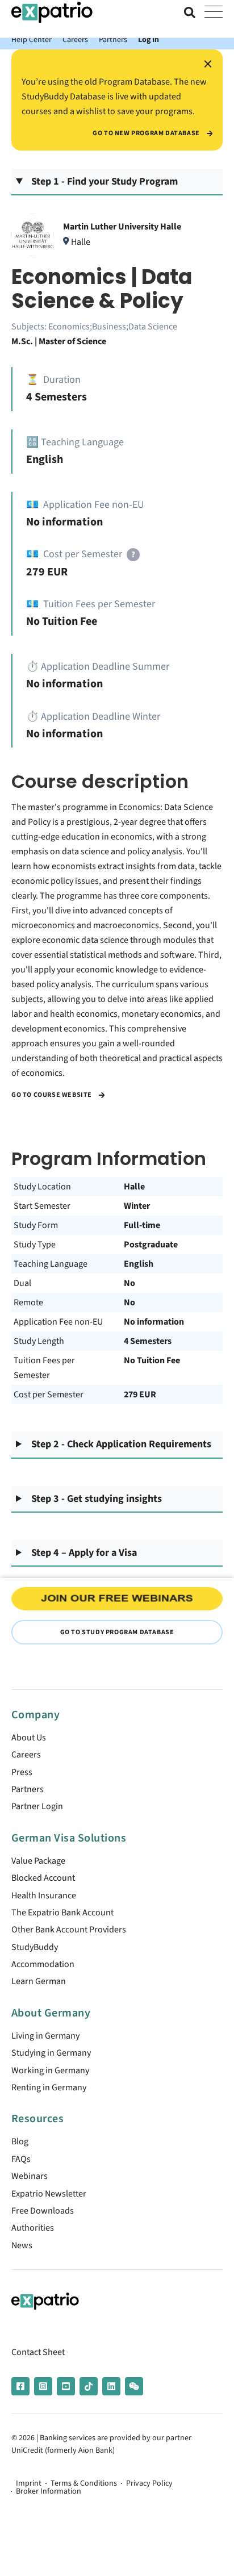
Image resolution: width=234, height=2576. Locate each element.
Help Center (32, 39)
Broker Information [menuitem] (49, 2491)
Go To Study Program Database (117, 1632)
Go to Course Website (53, 1095)
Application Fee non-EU (58, 1322)
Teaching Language (51, 1264)
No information (154, 1322)
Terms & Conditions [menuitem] (84, 2483)
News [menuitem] (22, 2245)
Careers (75, 39)
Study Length (39, 1341)
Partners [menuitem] (28, 1789)
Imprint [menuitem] (29, 2483)
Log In (149, 39)
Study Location (42, 1187)
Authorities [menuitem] (33, 2228)
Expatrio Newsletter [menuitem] (49, 2194)
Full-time (142, 1225)
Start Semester (42, 1206)
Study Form (36, 1225)
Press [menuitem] (22, 1772)
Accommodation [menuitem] (43, 1964)
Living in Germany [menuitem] (45, 2036)
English (139, 1264)
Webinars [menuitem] (30, 2176)
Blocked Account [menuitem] (43, 1878)
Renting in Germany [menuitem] (49, 2087)
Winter (137, 1206)
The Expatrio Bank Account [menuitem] (62, 1913)
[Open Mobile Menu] (214, 12)
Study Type (35, 1245)
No (129, 1283)
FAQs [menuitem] (21, 2159)
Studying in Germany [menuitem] (51, 2053)
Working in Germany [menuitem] (50, 2070)
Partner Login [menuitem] (37, 1806)
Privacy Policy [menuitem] (149, 2483)
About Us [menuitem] (29, 1738)
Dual (22, 1283)
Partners (113, 39)
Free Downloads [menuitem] (43, 2211)
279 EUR (140, 1395)
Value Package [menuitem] (38, 1861)
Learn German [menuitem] (39, 1981)
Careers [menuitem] (26, 1755)
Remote (28, 1302)
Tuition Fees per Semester (44, 1368)
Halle (134, 1187)
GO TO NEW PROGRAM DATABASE (147, 133)
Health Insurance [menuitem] (44, 1896)
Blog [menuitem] (20, 2141)
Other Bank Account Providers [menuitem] (69, 1930)
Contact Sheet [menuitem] (38, 2352)
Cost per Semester (49, 1395)
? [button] (133, 555)
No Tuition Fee (152, 1360)
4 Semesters (148, 1341)
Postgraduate (151, 1245)
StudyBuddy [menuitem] (35, 1947)
